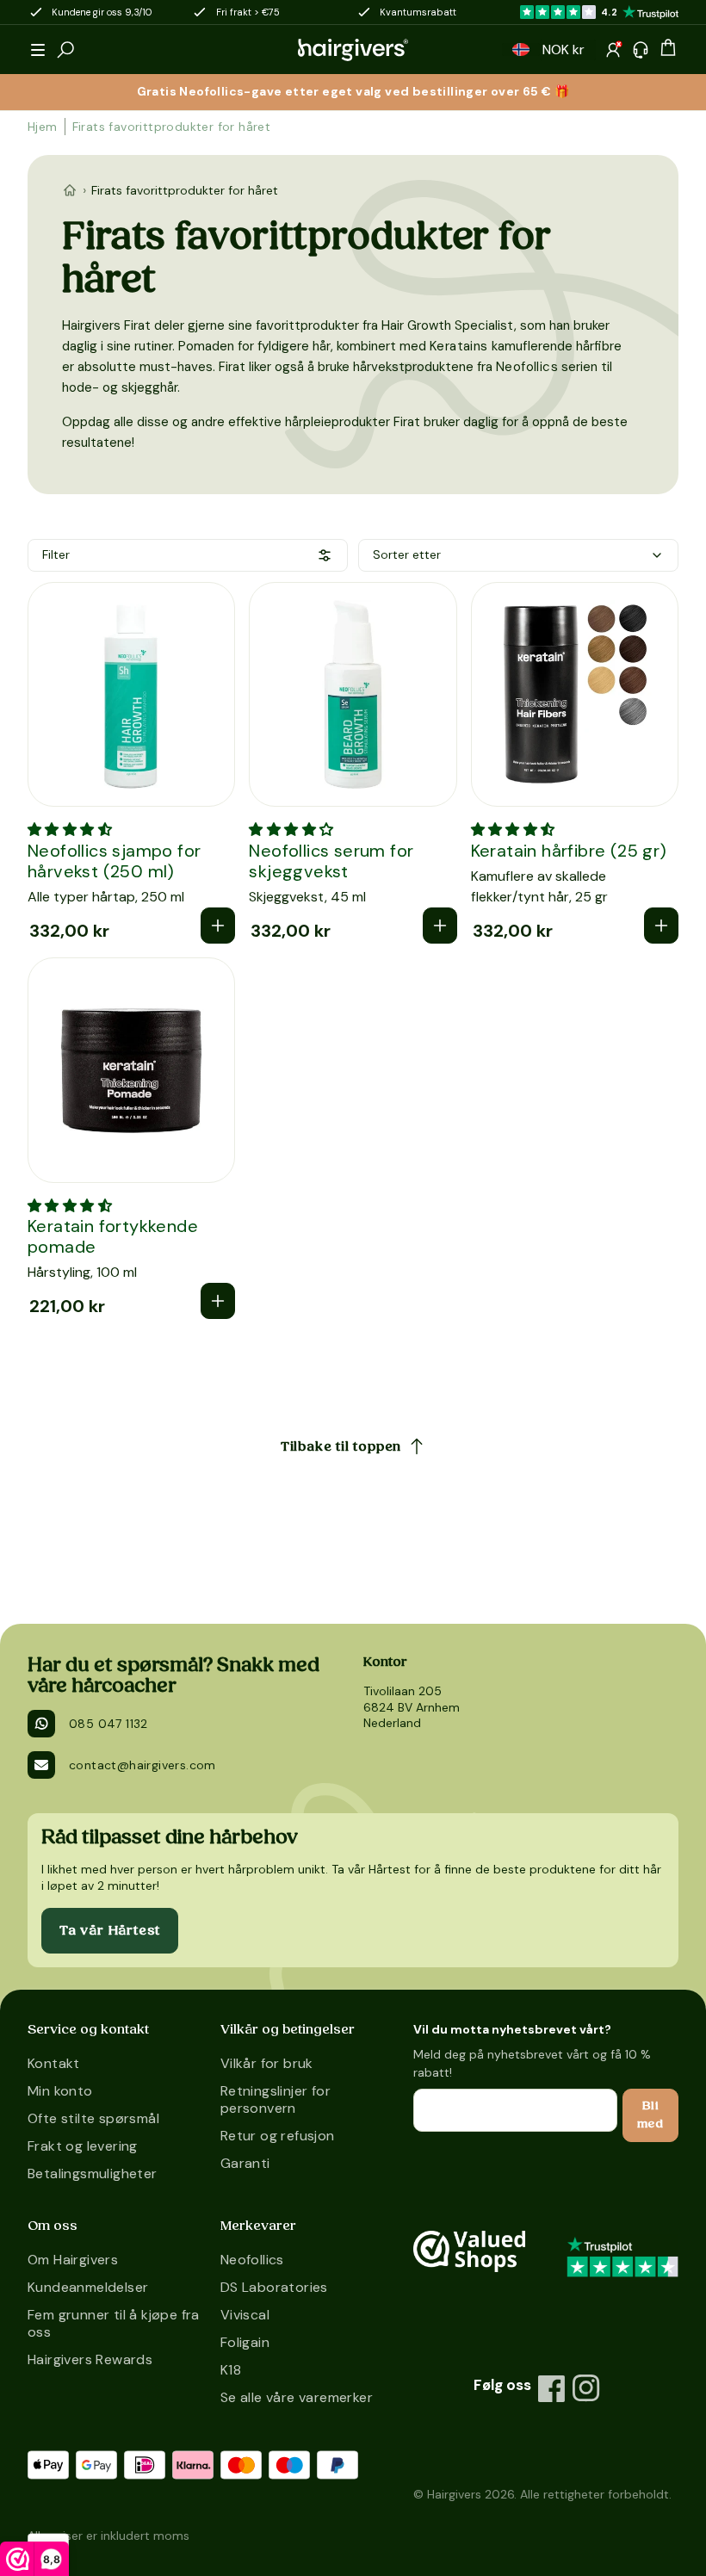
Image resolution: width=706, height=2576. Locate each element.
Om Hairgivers (73, 2260)
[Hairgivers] (353, 50)
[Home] (70, 190)
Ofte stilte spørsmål (93, 2118)
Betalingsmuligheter (93, 2173)
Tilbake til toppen (341, 1446)
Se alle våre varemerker (297, 2397)
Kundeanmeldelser (88, 2287)
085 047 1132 (108, 1724)
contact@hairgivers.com (142, 1765)
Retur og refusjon (278, 2136)
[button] (38, 50)
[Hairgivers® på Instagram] (586, 2388)
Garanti (245, 2163)
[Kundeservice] (641, 50)
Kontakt (54, 2063)
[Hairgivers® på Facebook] (552, 2388)
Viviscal (245, 2315)
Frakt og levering (83, 2146)
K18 (231, 2370)
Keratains (461, 346)
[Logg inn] (613, 50)
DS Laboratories (274, 2287)
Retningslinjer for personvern (276, 2099)
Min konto (60, 2091)
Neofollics (529, 367)
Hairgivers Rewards (90, 2359)
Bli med (650, 2115)
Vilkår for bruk (267, 2063)
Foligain (245, 2342)
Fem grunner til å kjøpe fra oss (114, 2323)
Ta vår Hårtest (110, 1930)
